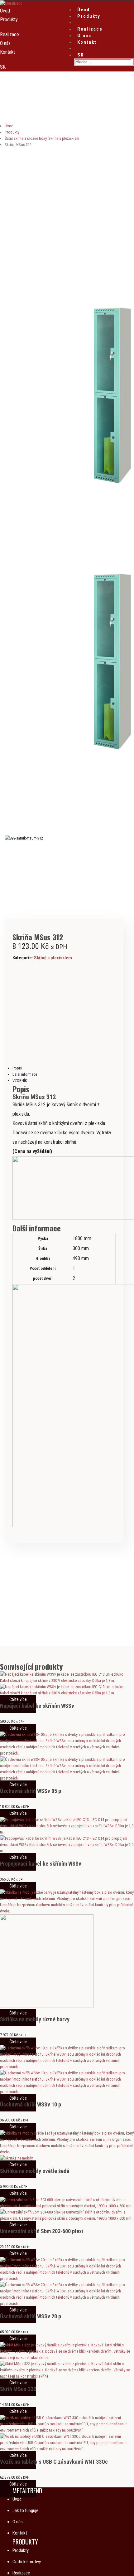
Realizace (90, 29)
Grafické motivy (27, 2562)
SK (81, 55)
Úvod (84, 10)
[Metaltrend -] (11, 3)
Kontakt (87, 42)
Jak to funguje (25, 2510)
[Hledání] (133, 63)
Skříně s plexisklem (53, 958)
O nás (84, 36)
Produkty (89, 16)
